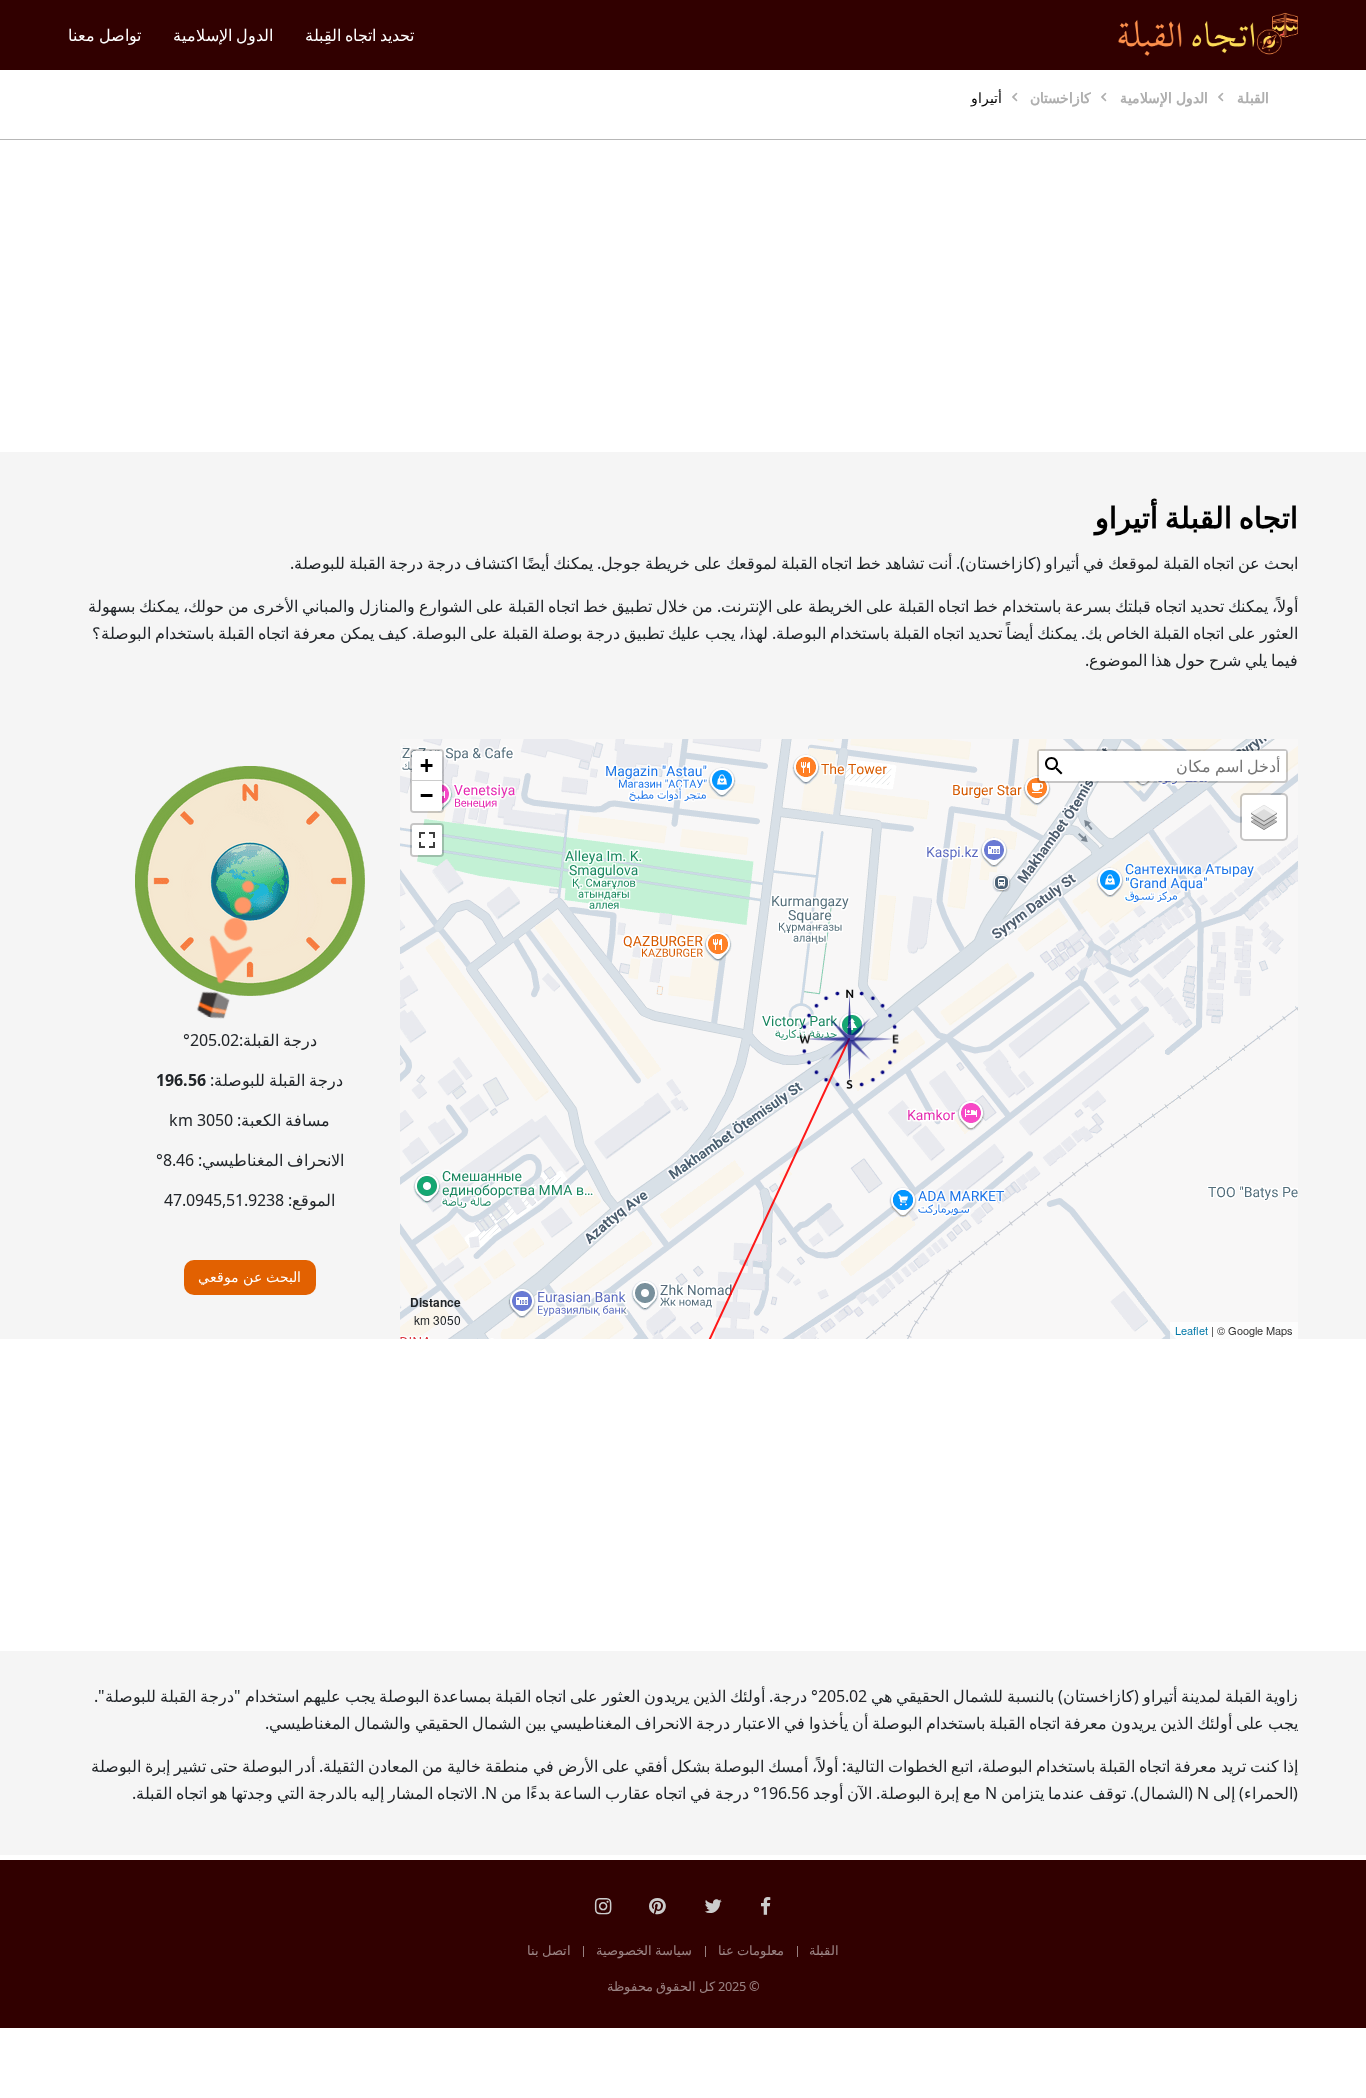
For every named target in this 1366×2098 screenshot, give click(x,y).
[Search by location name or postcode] (1054, 766)
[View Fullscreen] (427, 840)
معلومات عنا (751, 1950)
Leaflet (1191, 1330)
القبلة (824, 1950)
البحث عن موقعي (249, 1276)
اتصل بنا (549, 1950)
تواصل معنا (104, 35)
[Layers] (1264, 817)
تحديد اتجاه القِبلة (359, 35)
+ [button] (426, 765)
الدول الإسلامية (223, 35)
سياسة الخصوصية (644, 1950)
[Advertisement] (683, 296)
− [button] (426, 795)
